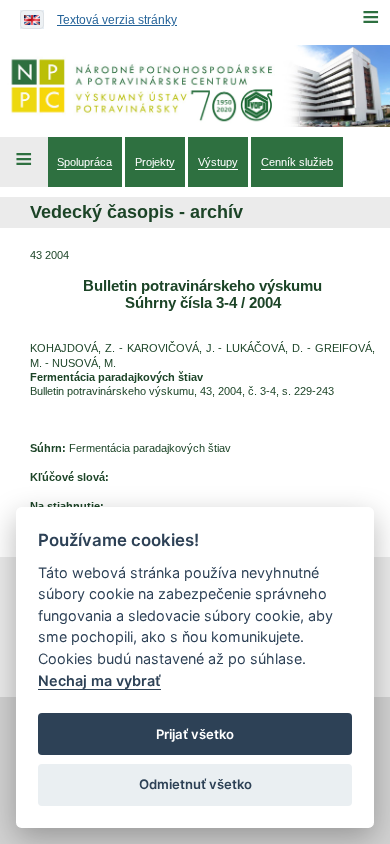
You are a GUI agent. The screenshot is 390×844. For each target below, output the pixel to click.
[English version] (27, 15)
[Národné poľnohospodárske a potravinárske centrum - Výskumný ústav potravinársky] (195, 86)
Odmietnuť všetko (195, 784)
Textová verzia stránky (117, 20)
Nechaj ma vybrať (99, 680)
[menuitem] (84, 162)
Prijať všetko (195, 734)
